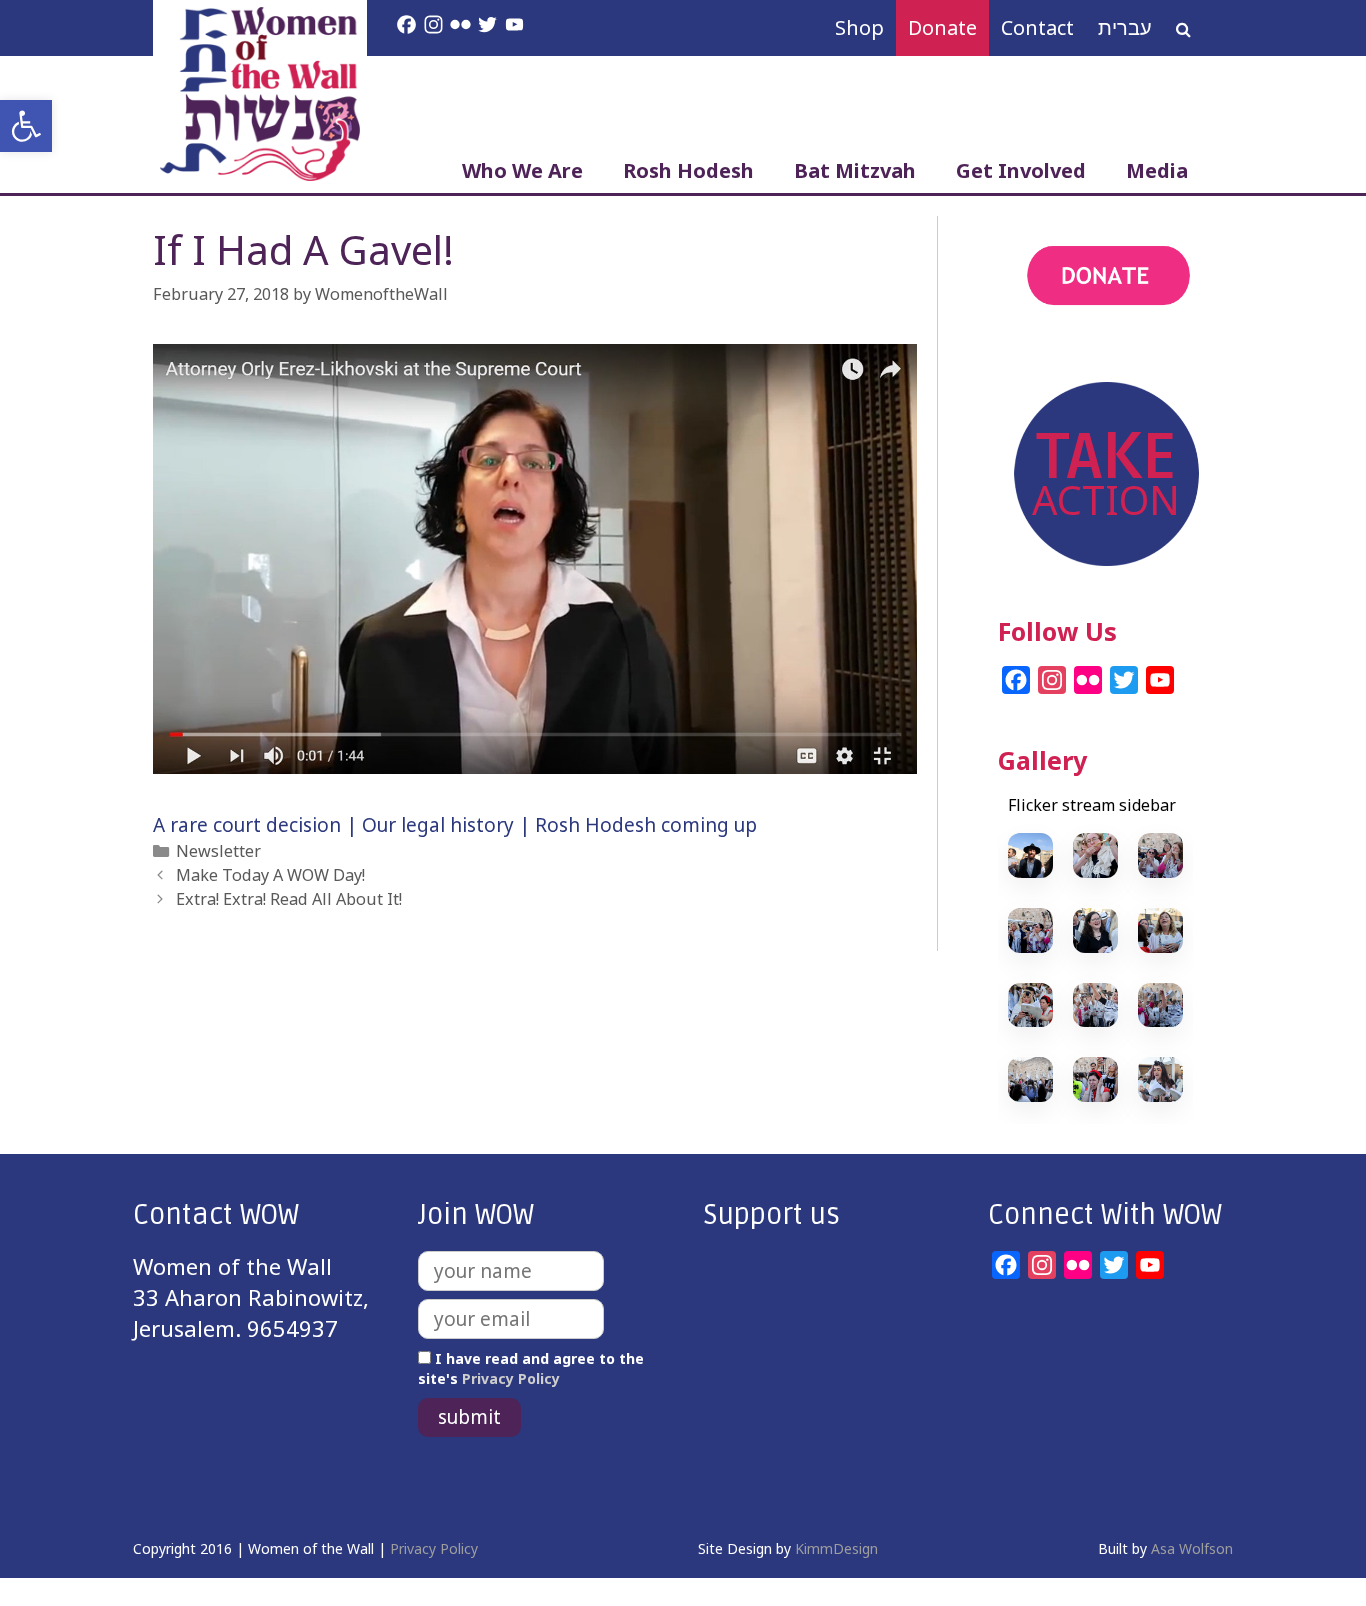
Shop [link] (859, 27)
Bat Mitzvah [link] (855, 170)
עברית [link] (1125, 27)
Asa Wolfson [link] (1192, 1548)
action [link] (1030, 358)
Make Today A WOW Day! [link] (270, 875)
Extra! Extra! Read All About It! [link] (289, 899)
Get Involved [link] (1021, 170)
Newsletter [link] (218, 851)
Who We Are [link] (522, 170)
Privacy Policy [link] (511, 1378)
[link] (26, 126)
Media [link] (1157, 170)
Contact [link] (1037, 27)
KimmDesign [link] (836, 1548)
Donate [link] (942, 27)
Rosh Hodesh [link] (688, 170)
